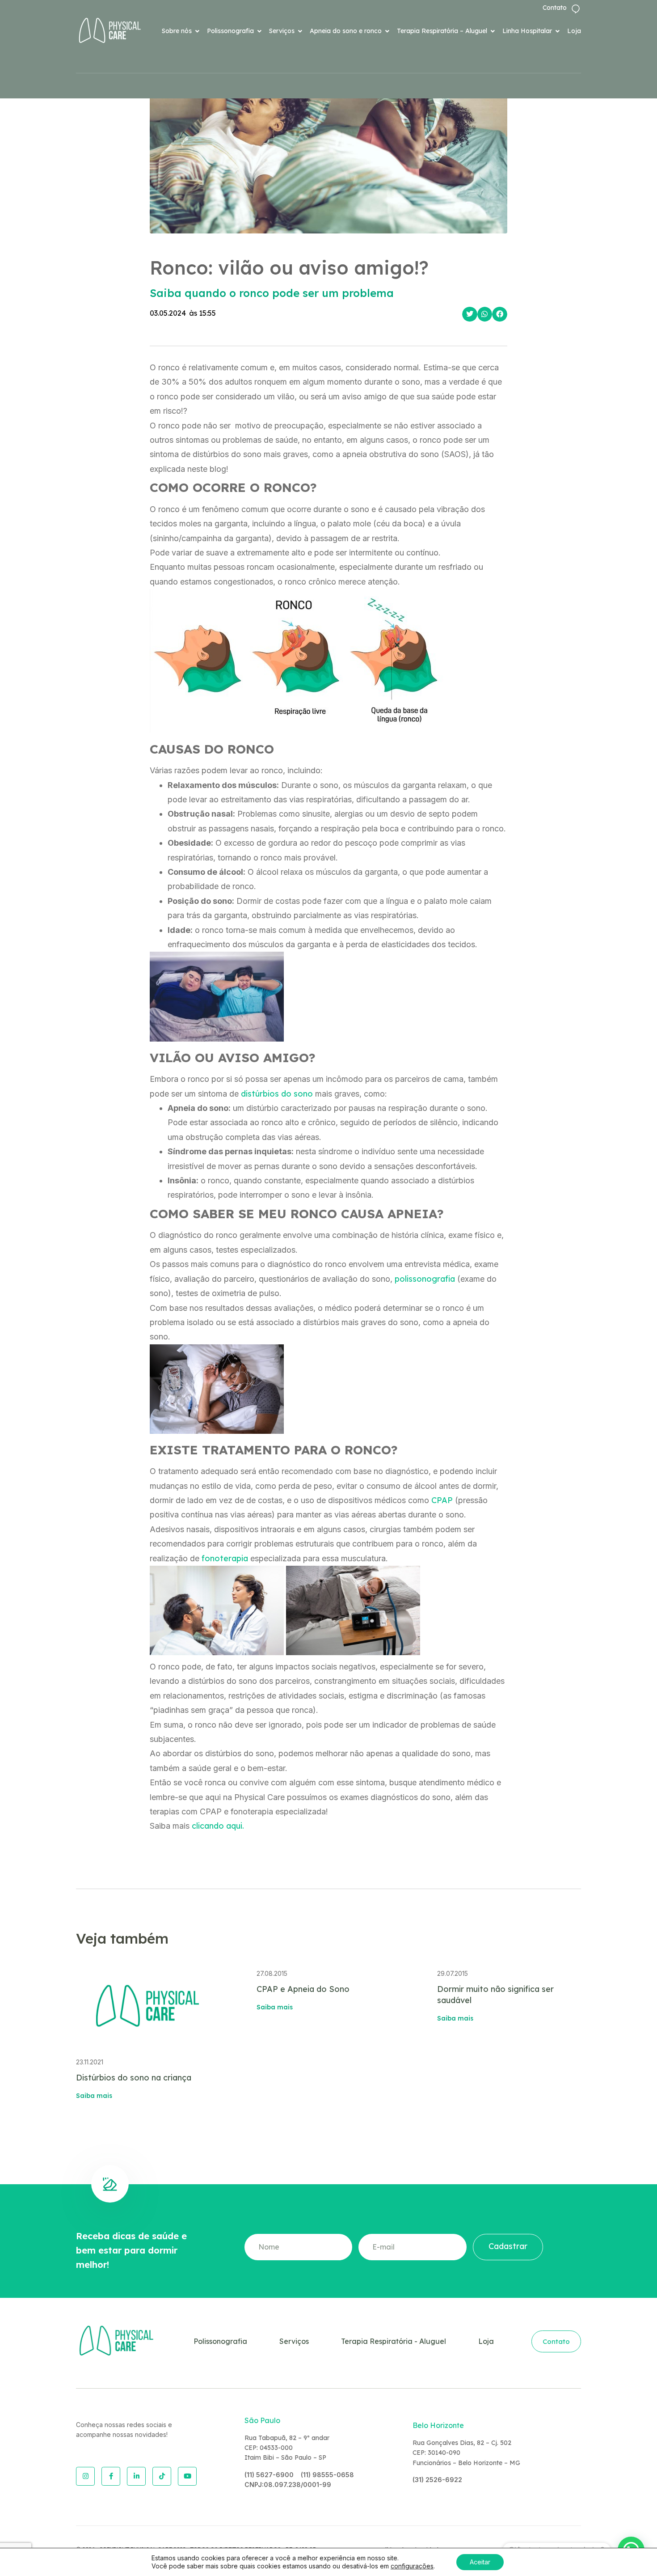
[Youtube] (187, 2476)
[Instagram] (85, 2476)
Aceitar (480, 2562)
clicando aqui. (218, 1826)
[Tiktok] (162, 2476)
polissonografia (425, 1279)
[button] (470, 314)
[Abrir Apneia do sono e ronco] (387, 31)
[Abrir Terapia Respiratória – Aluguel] (493, 31)
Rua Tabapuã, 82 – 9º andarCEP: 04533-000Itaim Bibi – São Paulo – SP (287, 2448)
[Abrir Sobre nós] (197, 31)
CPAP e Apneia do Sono (303, 1989)
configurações (412, 2566)
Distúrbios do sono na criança (134, 2078)
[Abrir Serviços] (300, 31)
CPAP (442, 1500)
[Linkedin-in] (136, 2476)
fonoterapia (225, 1558)
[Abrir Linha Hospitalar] (557, 31)
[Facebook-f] (111, 2476)
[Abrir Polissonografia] (259, 31)
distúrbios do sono (277, 1094)
